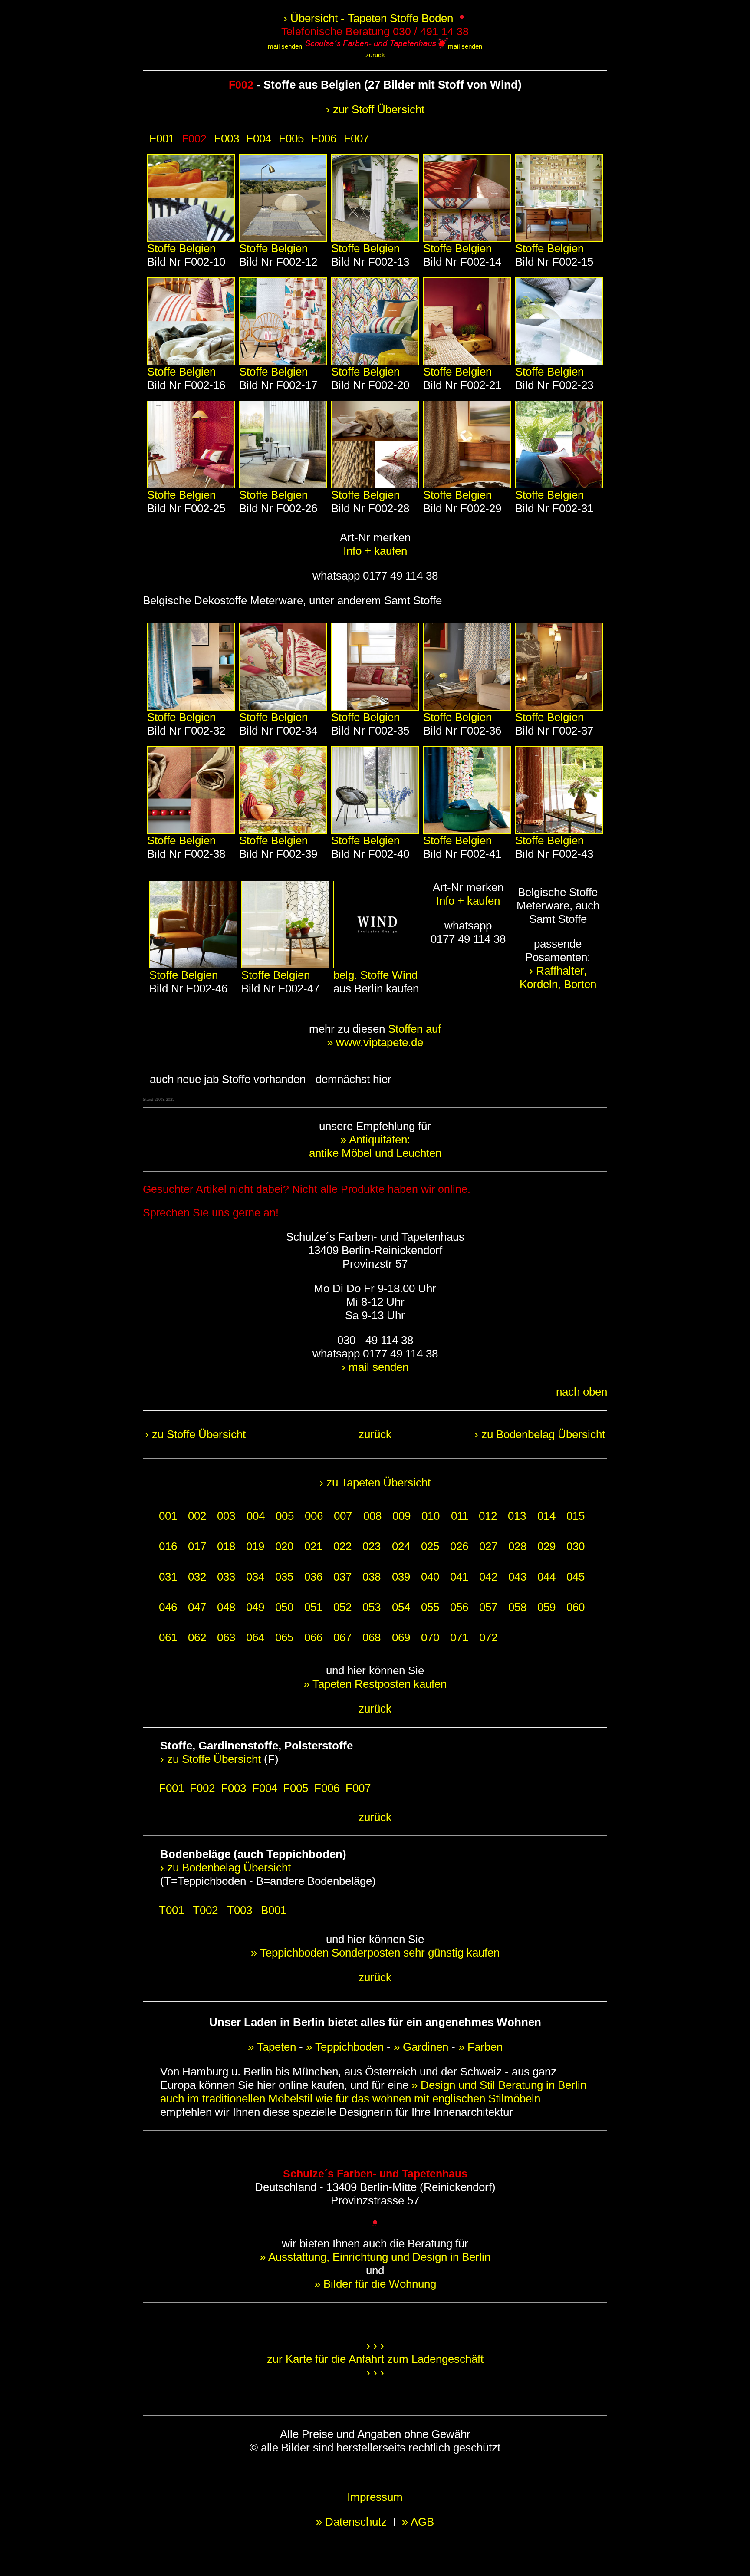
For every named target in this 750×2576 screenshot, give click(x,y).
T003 (240, 1910)
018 (226, 1546)
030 (576, 1546)
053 (372, 1607)
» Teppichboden (345, 2047)
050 (284, 1607)
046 (168, 1607)
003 (226, 1516)
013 (517, 1516)
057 (488, 1607)
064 (255, 1637)
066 (313, 1637)
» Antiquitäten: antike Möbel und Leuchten (375, 1146)
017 (197, 1546)
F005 (291, 138)
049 (255, 1607)
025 (430, 1546)
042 (488, 1577)
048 (226, 1607)
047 (197, 1607)
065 (284, 1637)
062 (197, 1637)
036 (313, 1577)
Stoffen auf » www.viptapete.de (384, 1036)
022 (342, 1546)
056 (459, 1607)
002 (197, 1516)
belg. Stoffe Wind (375, 975)
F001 (162, 138)
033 (226, 1577)
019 (255, 1546)
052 (342, 1607)
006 (314, 1516)
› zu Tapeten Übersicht (375, 1482)
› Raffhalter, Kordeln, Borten (558, 977)
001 (168, 1516)
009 (401, 1516)
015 (576, 1516)
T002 (205, 1910)
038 (372, 1577)
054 (401, 1607)
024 (401, 1546)
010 (431, 1516)
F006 (324, 138)
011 (460, 1516)
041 (459, 1577)
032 (197, 1577)
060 (576, 1607)
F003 (227, 138)
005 (285, 1516)
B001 (274, 1910)
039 (401, 1577)
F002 (202, 1788)
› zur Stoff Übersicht (375, 109)
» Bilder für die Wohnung (375, 2284)
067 (342, 1637)
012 (488, 1516)
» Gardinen (421, 2047)
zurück (375, 55)
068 (372, 1637)
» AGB (418, 2522)
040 (430, 1577)
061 (168, 1637)
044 (546, 1577)
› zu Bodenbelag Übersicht (540, 1434)
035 (284, 1577)
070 (430, 1637)
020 (284, 1546)
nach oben (582, 1392)
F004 (259, 138)
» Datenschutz (353, 2522)
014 (546, 1516)
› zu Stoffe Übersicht (195, 1434)
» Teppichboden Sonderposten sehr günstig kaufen (375, 1953)
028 (517, 1546)
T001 (171, 1910)
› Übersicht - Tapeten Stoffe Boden (370, 18)
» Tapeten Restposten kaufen (375, 1684)
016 (168, 1546)
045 (576, 1577)
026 (459, 1546)
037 (342, 1577)
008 (372, 1516)
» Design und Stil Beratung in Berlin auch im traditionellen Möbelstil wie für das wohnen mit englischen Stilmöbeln (373, 2092)
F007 (356, 138)
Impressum (375, 2497)
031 (168, 1577)
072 (488, 1637)
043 (517, 1577)
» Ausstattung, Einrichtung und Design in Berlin (375, 2257)
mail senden (285, 46)
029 (546, 1546)
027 (488, 1546)
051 (313, 1607)
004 (256, 1516)
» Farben (480, 2047)
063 (226, 1637)
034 (255, 1577)
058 (517, 1607)
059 (546, 1607)
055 (430, 1607)
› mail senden (375, 1367)
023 (372, 1546)
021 (313, 1546)
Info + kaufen (375, 551)
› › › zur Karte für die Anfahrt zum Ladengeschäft (375, 2352)
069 (401, 1637)
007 (343, 1516)
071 (459, 1637)
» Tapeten (272, 2047)
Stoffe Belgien (181, 248)
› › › (375, 2372)
